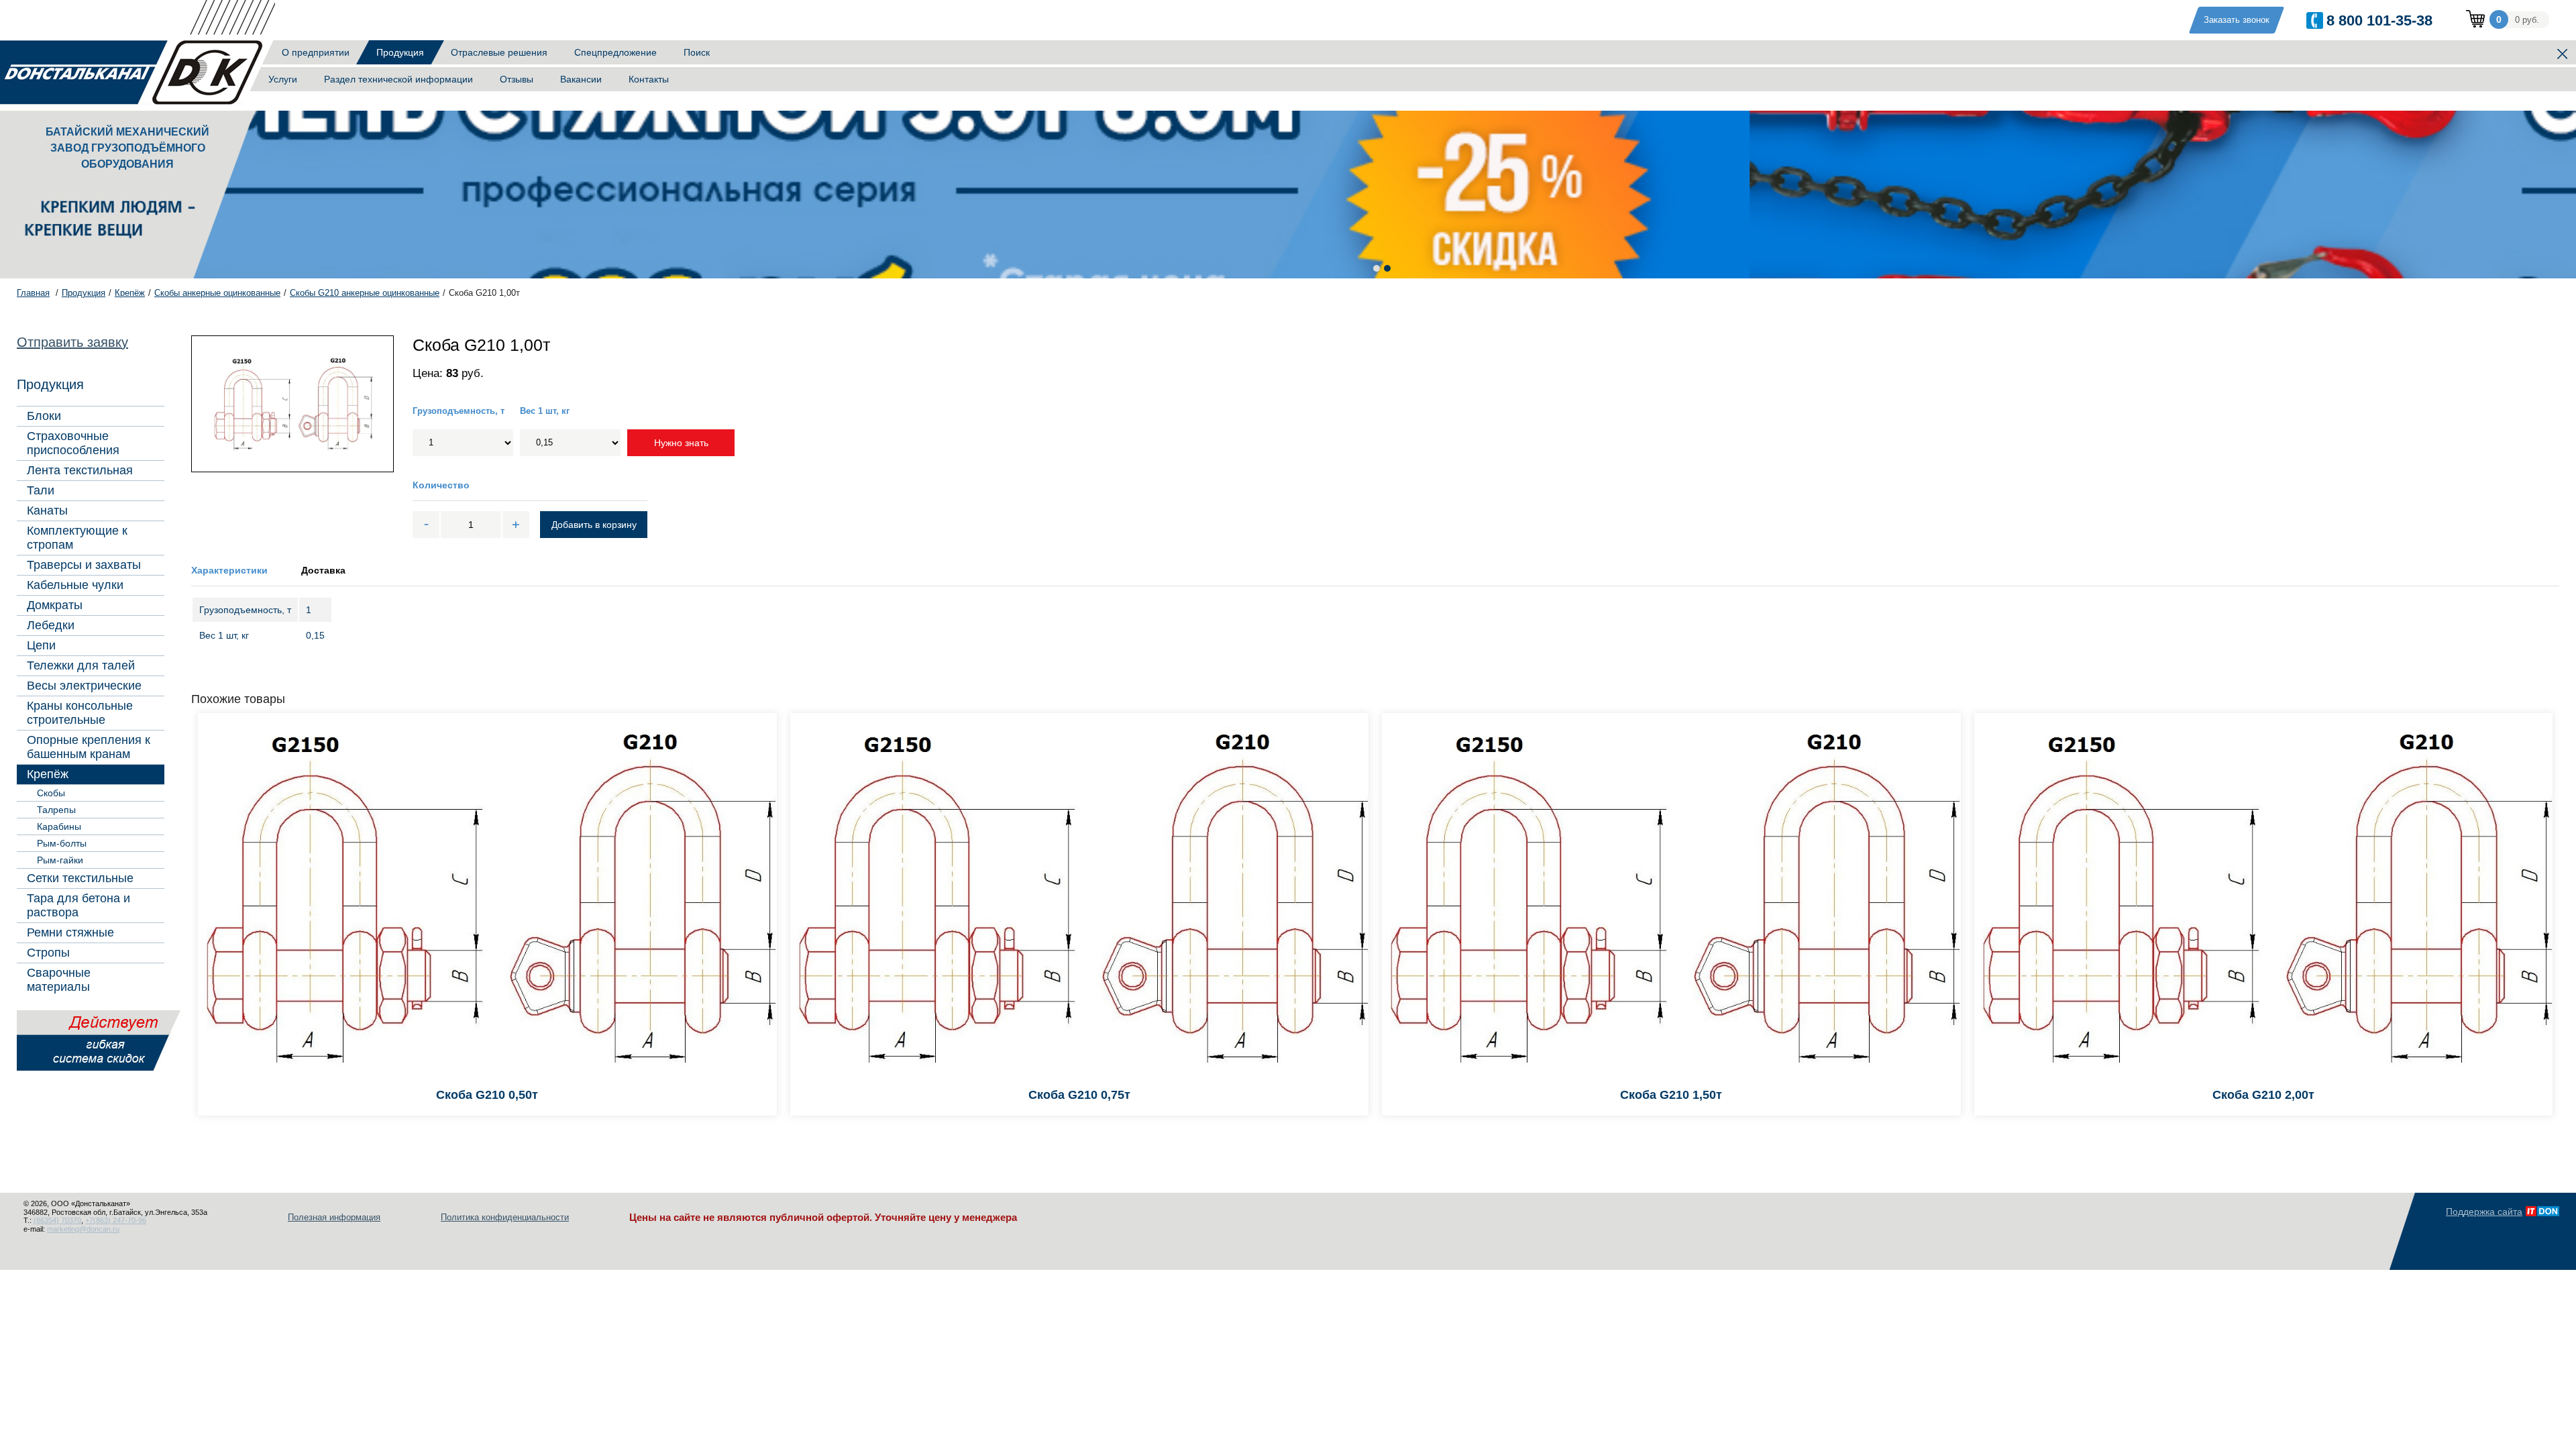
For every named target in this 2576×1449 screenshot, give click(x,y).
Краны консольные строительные (80, 713)
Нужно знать (681, 443)
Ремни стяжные (70, 932)
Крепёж (48, 774)
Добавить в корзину (594, 525)
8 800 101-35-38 (2379, 20)
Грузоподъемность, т (459, 411)
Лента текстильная (80, 470)
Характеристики (229, 570)
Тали (41, 490)
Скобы (51, 793)
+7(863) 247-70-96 (116, 1220)
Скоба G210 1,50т (1671, 1095)
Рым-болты (62, 843)
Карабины (59, 826)
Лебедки (51, 625)
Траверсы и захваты (84, 565)
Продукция (400, 52)
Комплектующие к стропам (77, 538)
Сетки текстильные (80, 878)
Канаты (47, 511)
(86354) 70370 (57, 1220)
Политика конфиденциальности (505, 1217)
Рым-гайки (60, 860)
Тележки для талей (81, 665)
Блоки (44, 416)
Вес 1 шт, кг (545, 411)
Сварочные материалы (59, 980)
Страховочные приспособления (73, 443)
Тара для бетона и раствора (78, 905)
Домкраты (55, 605)
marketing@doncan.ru (83, 1229)
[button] (1377, 268)
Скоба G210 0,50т (487, 1095)
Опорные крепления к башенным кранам (89, 747)
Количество (441, 485)
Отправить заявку (72, 342)
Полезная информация (334, 1217)
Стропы (48, 953)
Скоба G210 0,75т (1079, 1095)
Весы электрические (84, 686)
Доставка (323, 570)
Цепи (41, 645)
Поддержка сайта (2484, 1212)
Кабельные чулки (75, 585)
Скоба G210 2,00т (2263, 1095)
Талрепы (56, 810)
